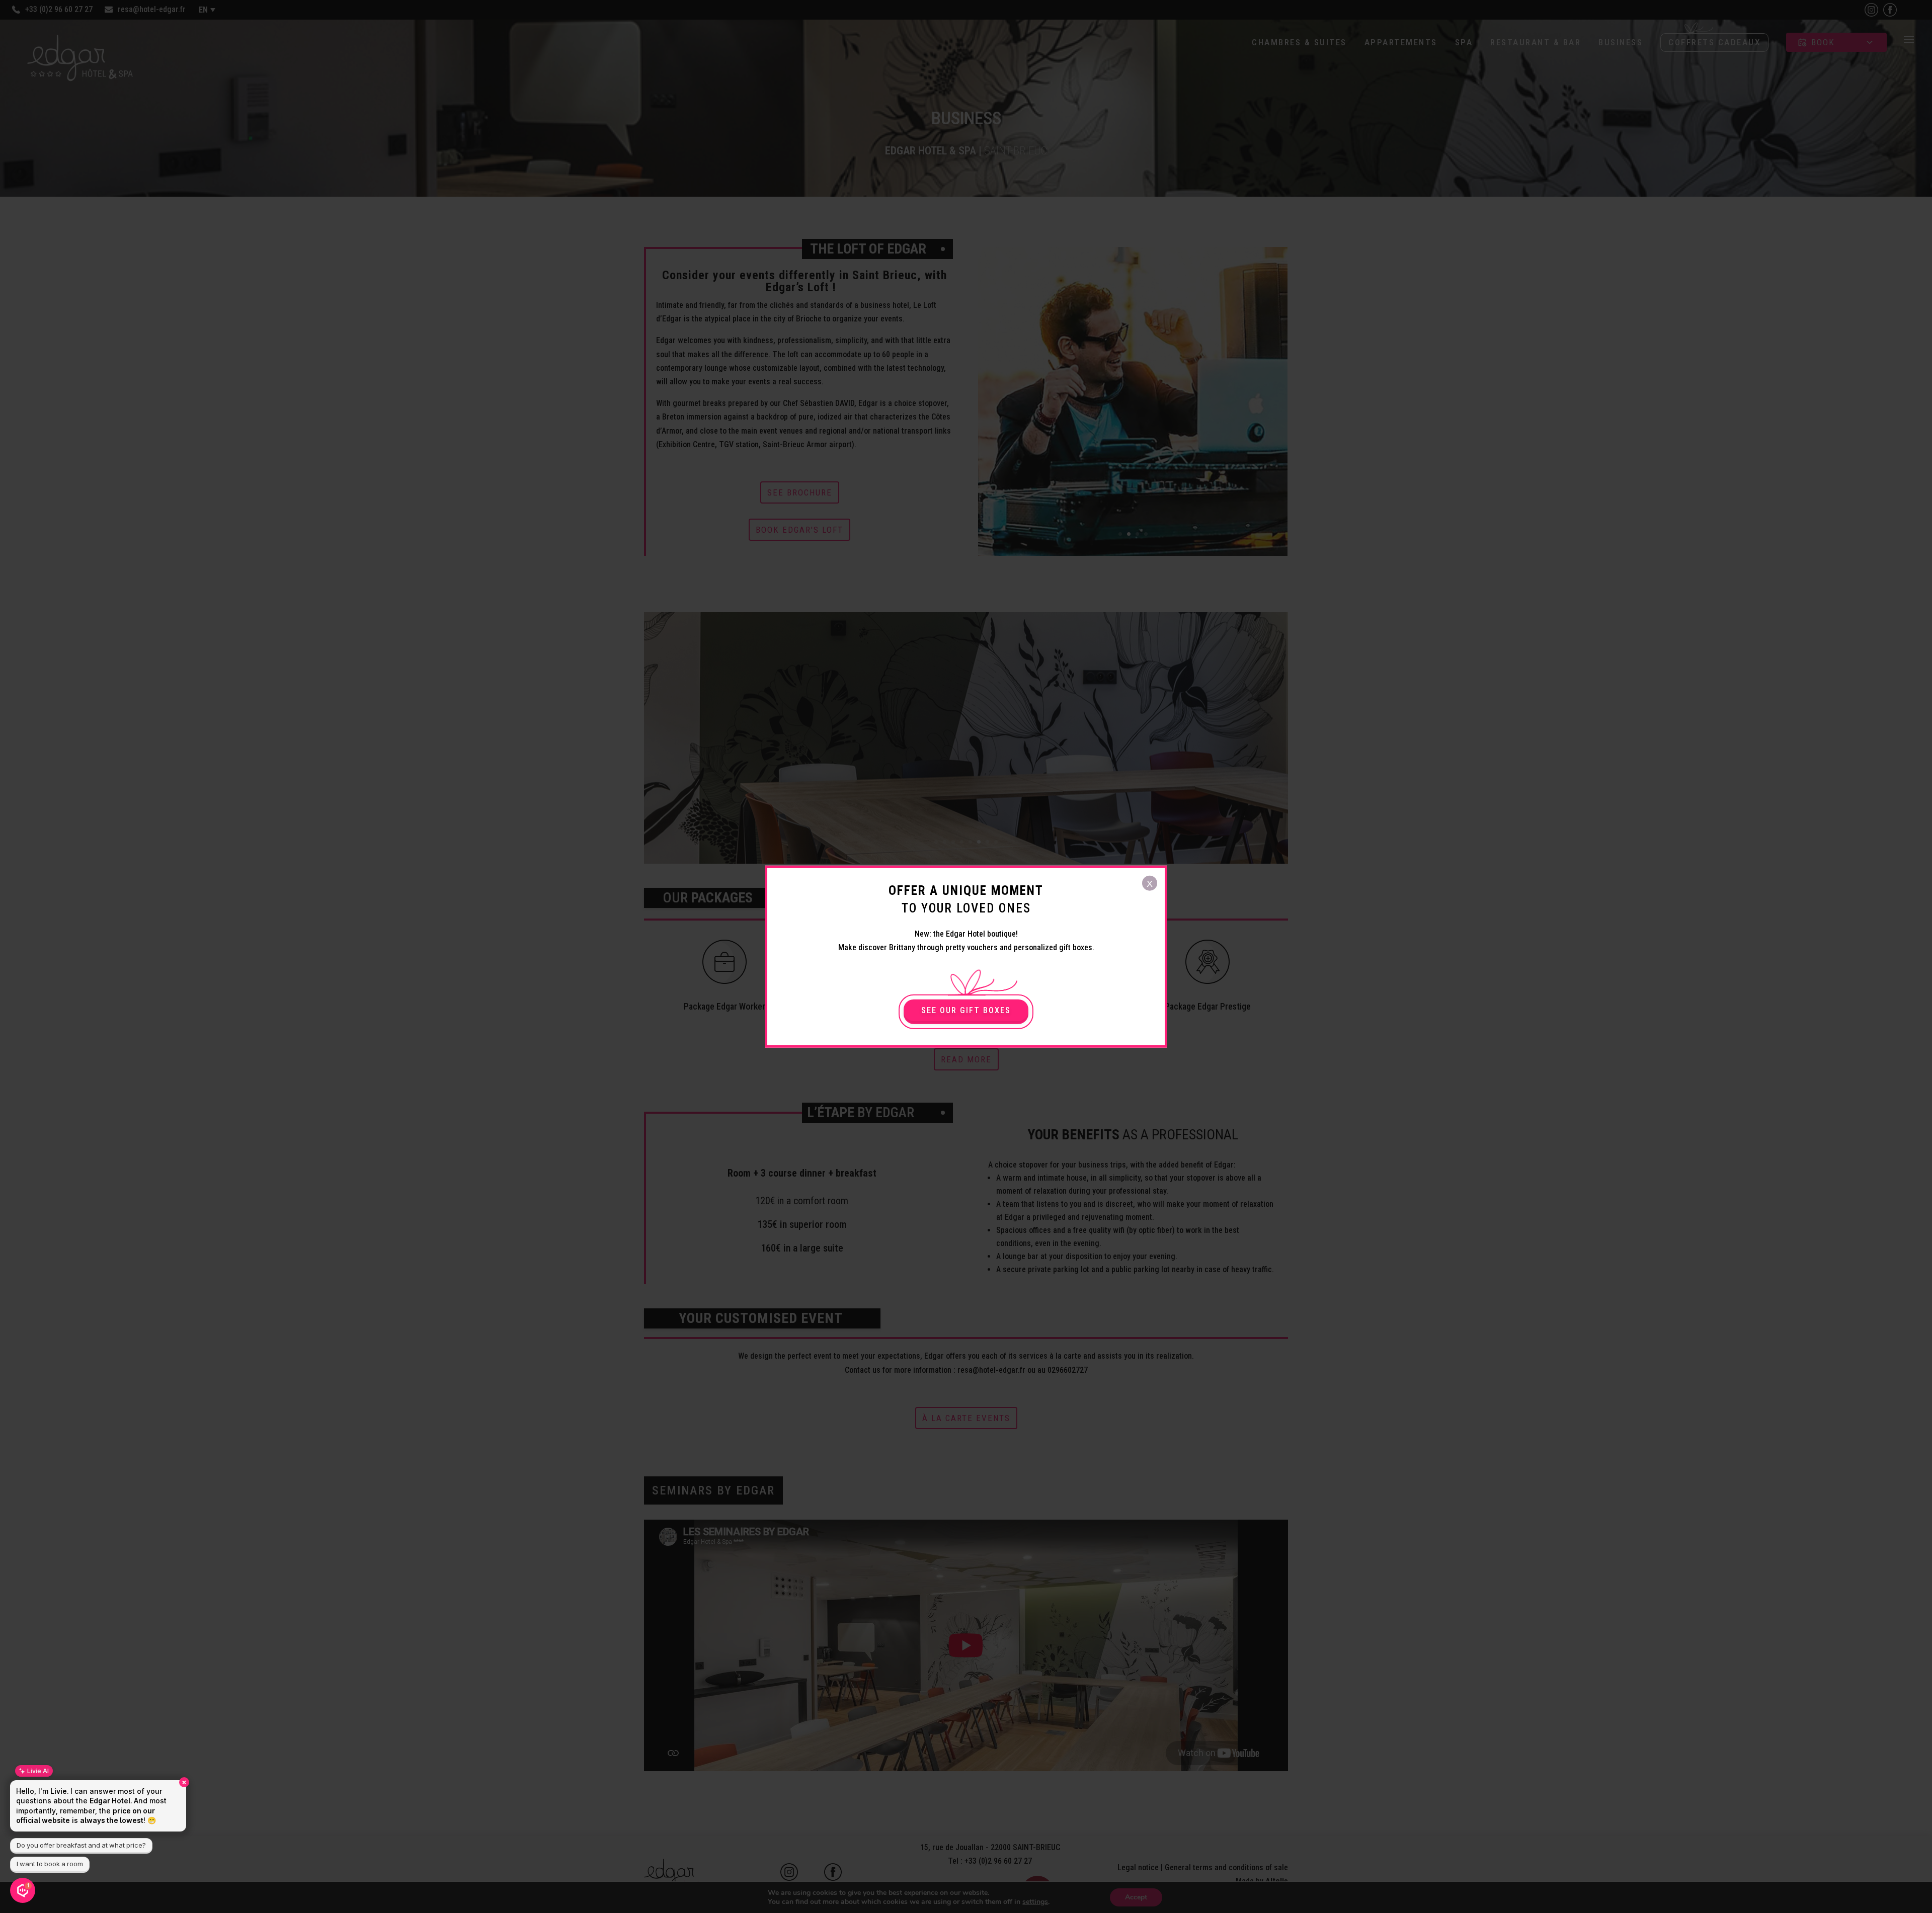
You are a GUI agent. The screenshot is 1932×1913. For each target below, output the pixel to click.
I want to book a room (50, 1864)
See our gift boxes (966, 1010)
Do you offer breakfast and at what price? (81, 1845)
